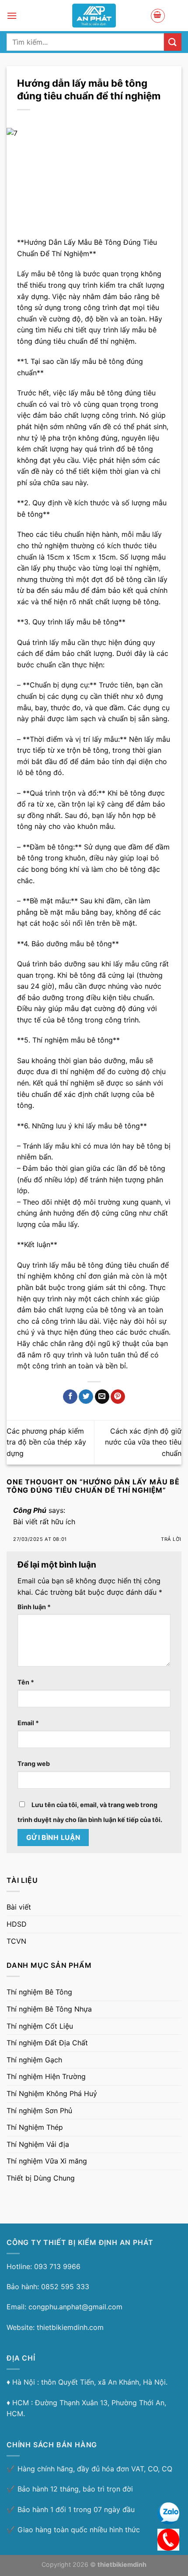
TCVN (16, 1941)
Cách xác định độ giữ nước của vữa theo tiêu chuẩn (143, 1442)
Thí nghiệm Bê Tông (39, 1992)
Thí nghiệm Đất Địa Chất (47, 2043)
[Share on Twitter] (86, 1397)
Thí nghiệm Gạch (34, 2060)
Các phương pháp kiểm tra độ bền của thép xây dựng (46, 1442)
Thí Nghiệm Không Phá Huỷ (52, 2093)
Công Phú (30, 1510)
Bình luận (34, 1607)
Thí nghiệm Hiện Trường (46, 2076)
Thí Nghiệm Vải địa (38, 2144)
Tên (26, 1682)
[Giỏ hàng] (158, 16)
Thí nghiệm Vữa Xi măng (47, 2161)
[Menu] (12, 16)
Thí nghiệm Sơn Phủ (39, 2111)
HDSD (17, 1924)
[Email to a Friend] (102, 1397)
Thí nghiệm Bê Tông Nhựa (49, 2009)
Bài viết (19, 1907)
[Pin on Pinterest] (118, 1397)
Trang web (34, 1764)
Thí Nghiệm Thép (35, 2127)
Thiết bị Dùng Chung (41, 2178)
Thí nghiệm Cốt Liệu (40, 2026)
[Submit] (173, 42)
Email (28, 1723)
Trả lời (171, 1539)
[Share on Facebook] (70, 1397)
